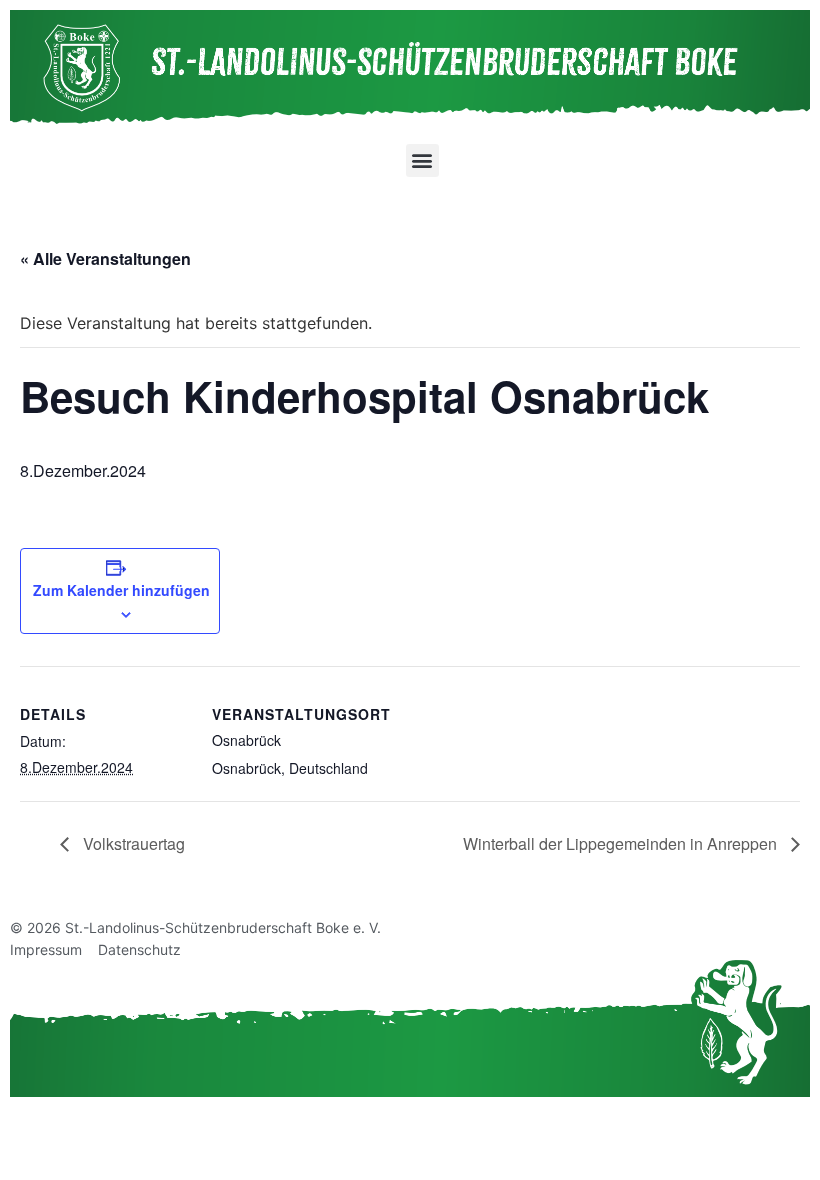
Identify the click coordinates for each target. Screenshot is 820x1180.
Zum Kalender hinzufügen (121, 590)
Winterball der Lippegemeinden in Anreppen (622, 843)
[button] (422, 160)
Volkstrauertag (132, 843)
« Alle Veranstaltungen (105, 258)
